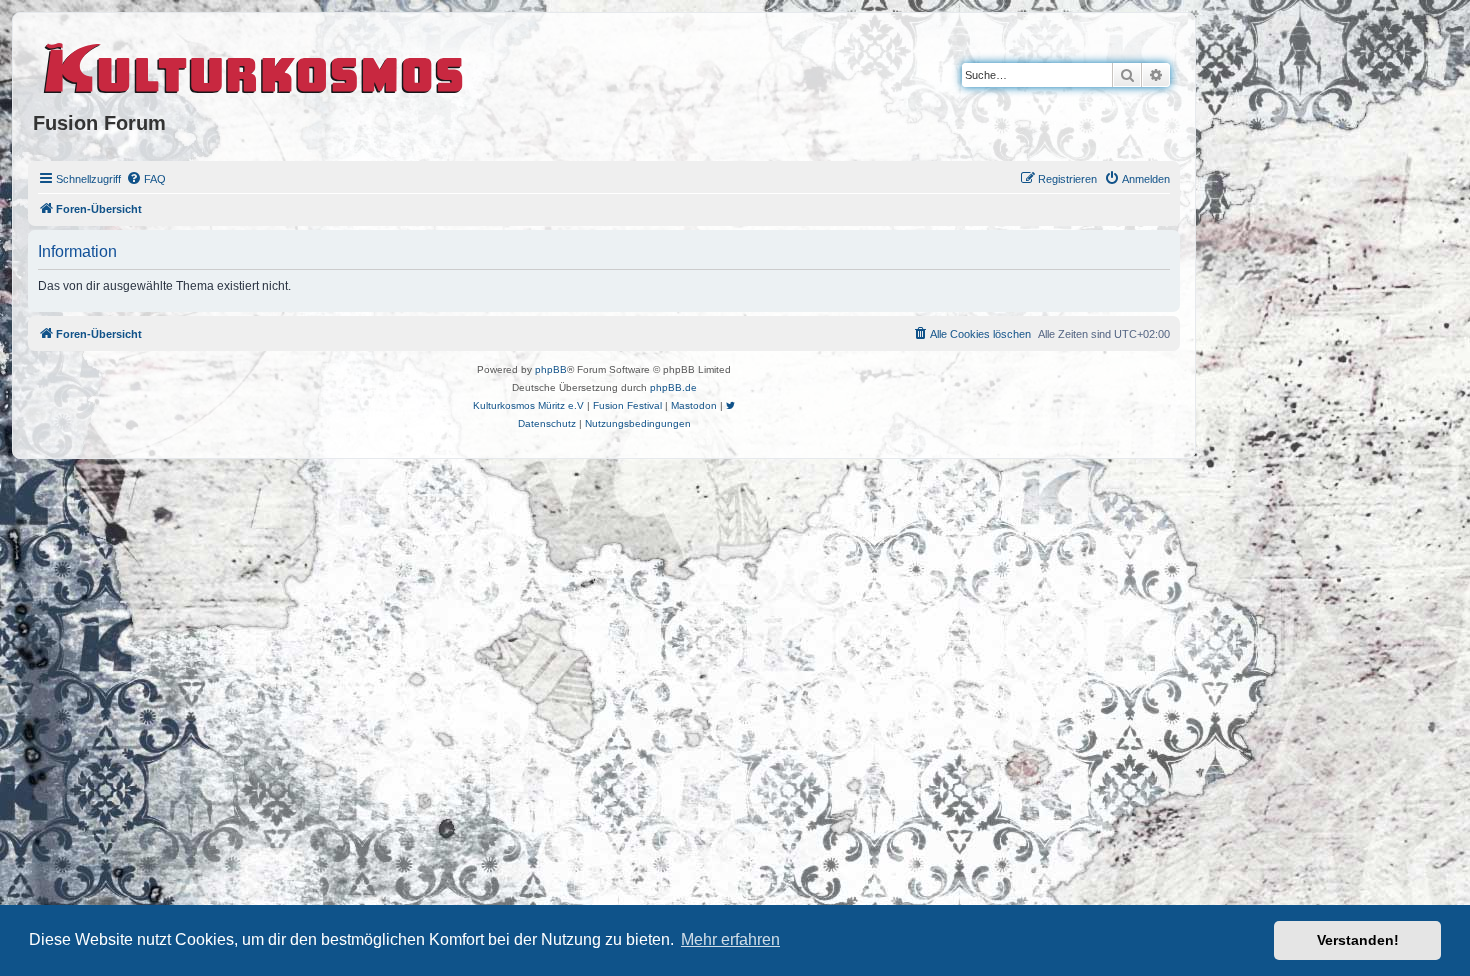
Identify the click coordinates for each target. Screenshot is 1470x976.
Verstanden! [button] (1358, 940)
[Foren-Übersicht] (254, 65)
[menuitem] (146, 179)
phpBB (551, 369)
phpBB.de (673, 387)
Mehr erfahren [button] (730, 939)
